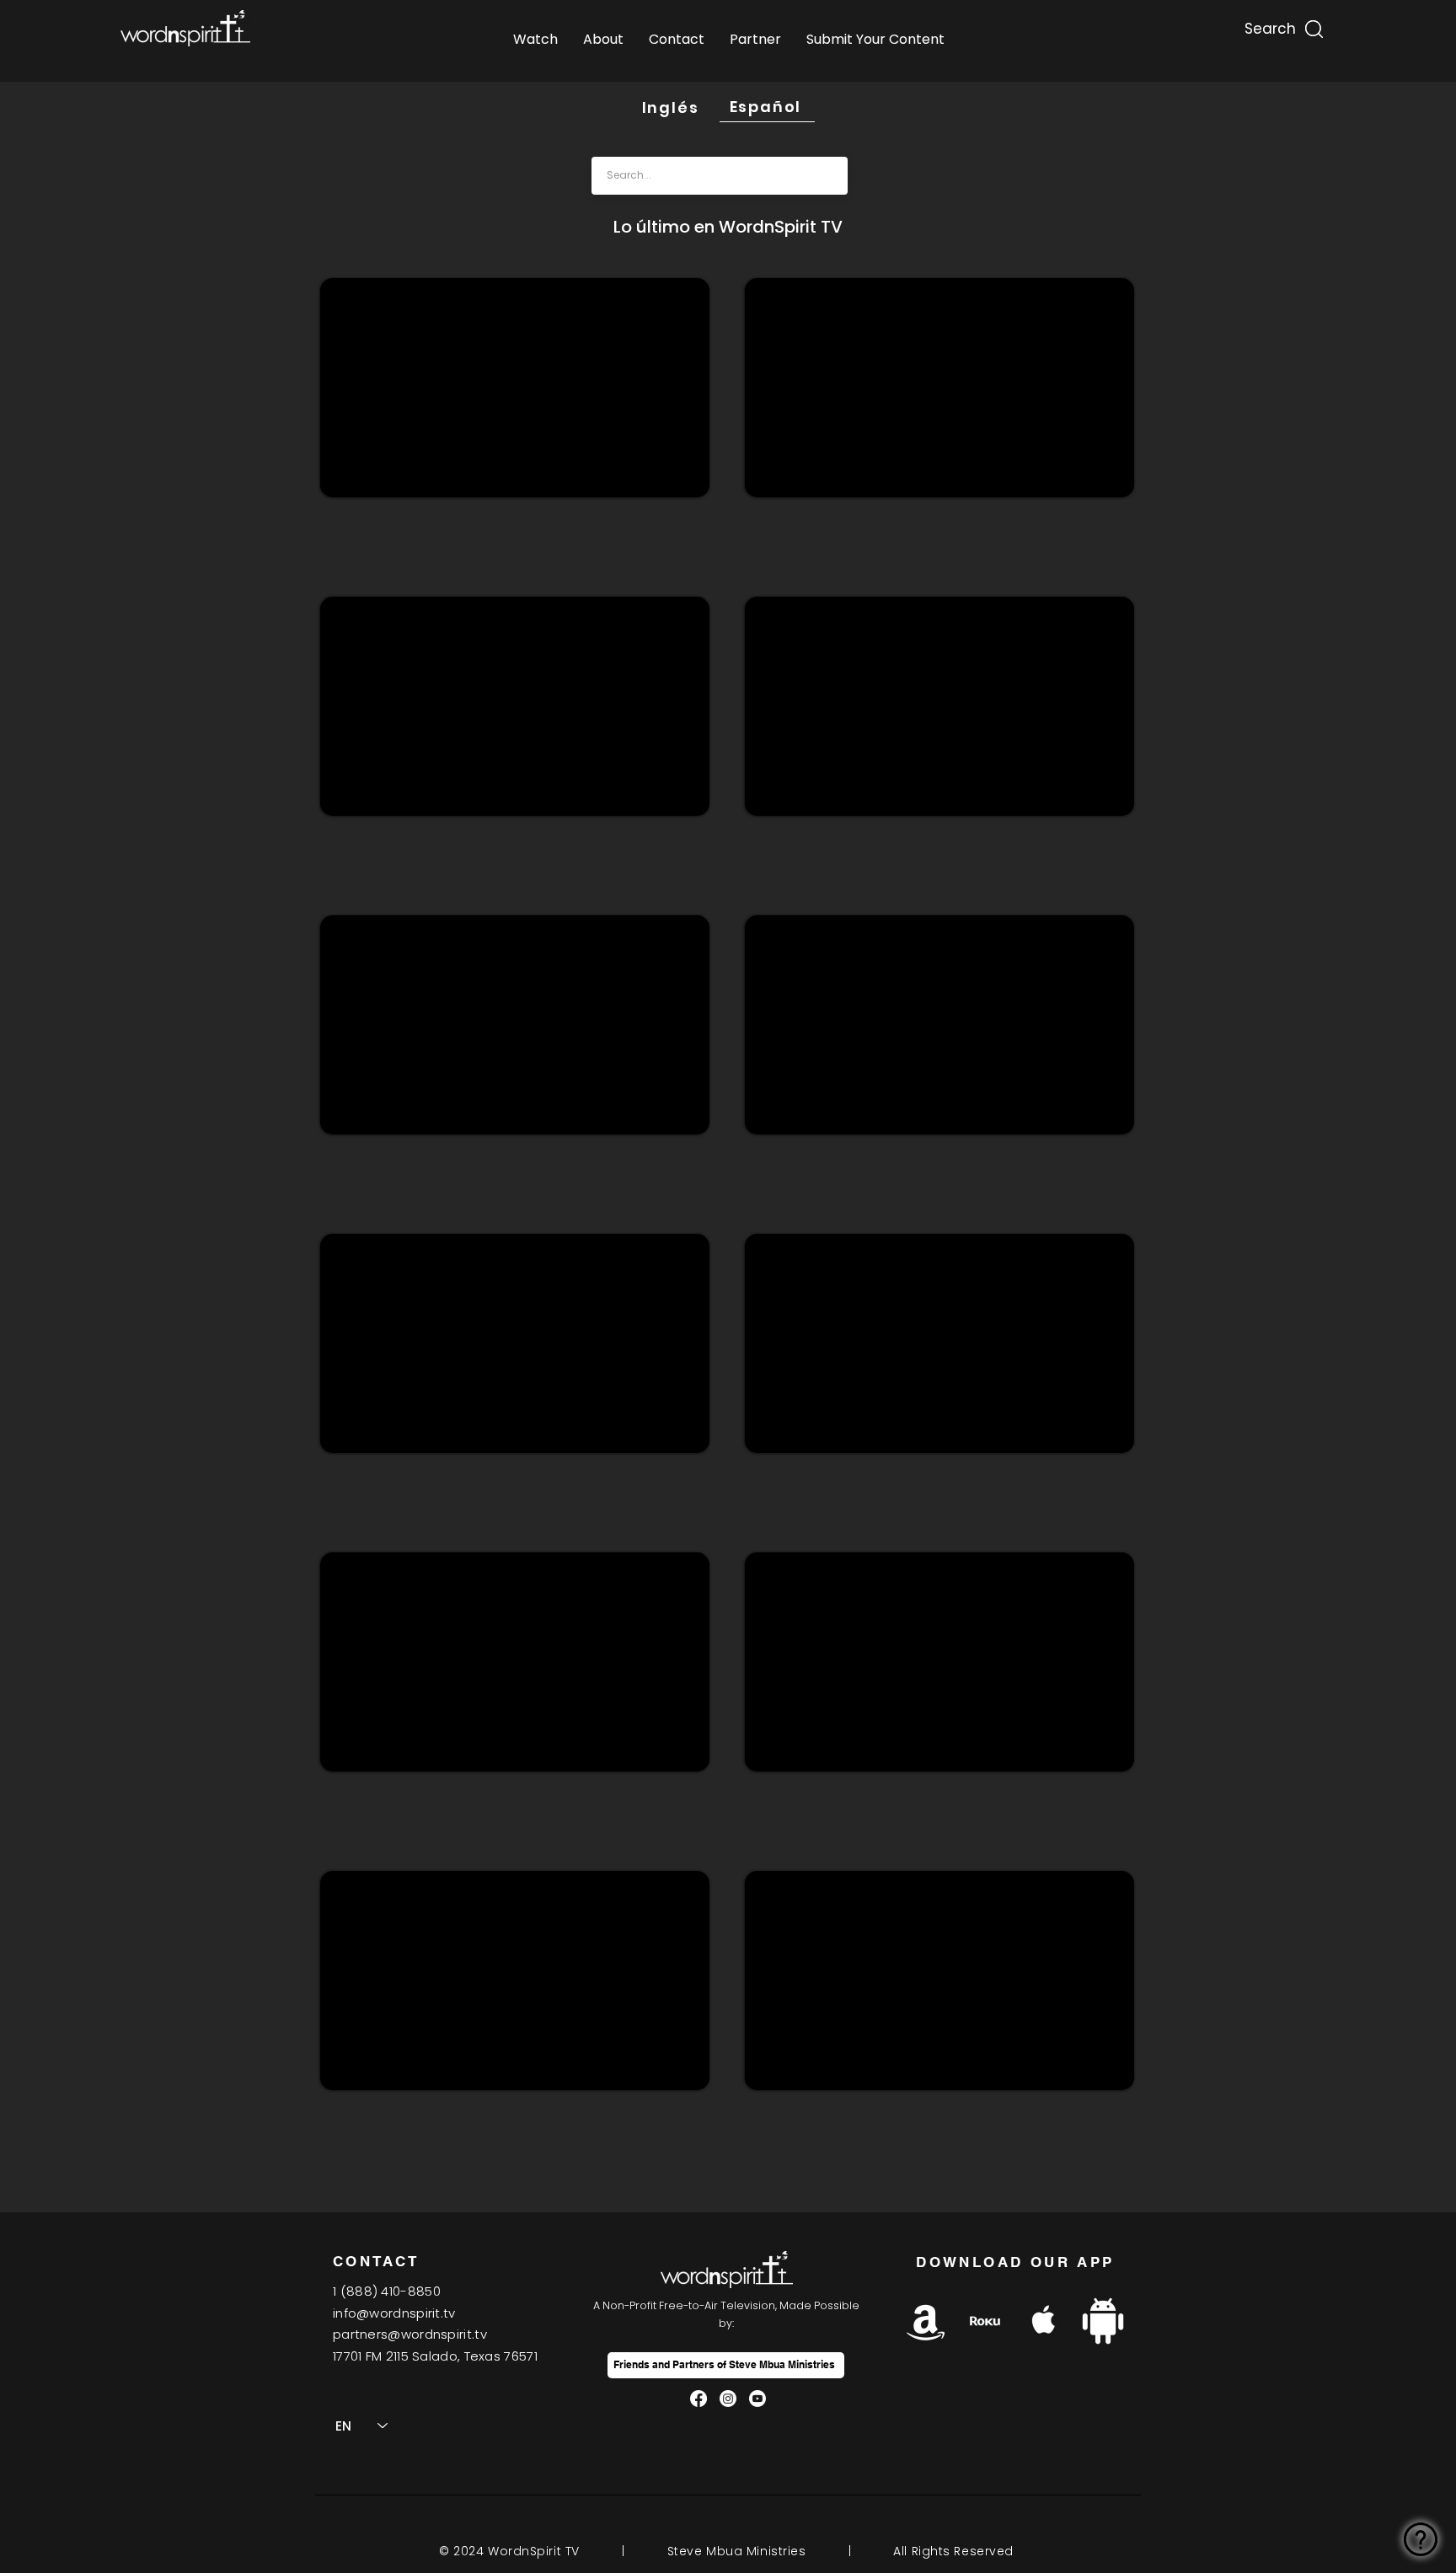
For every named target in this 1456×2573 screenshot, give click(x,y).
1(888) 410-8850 (387, 2291)
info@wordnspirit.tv (394, 2313)
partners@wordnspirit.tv (410, 2334)
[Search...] (1269, 25)
